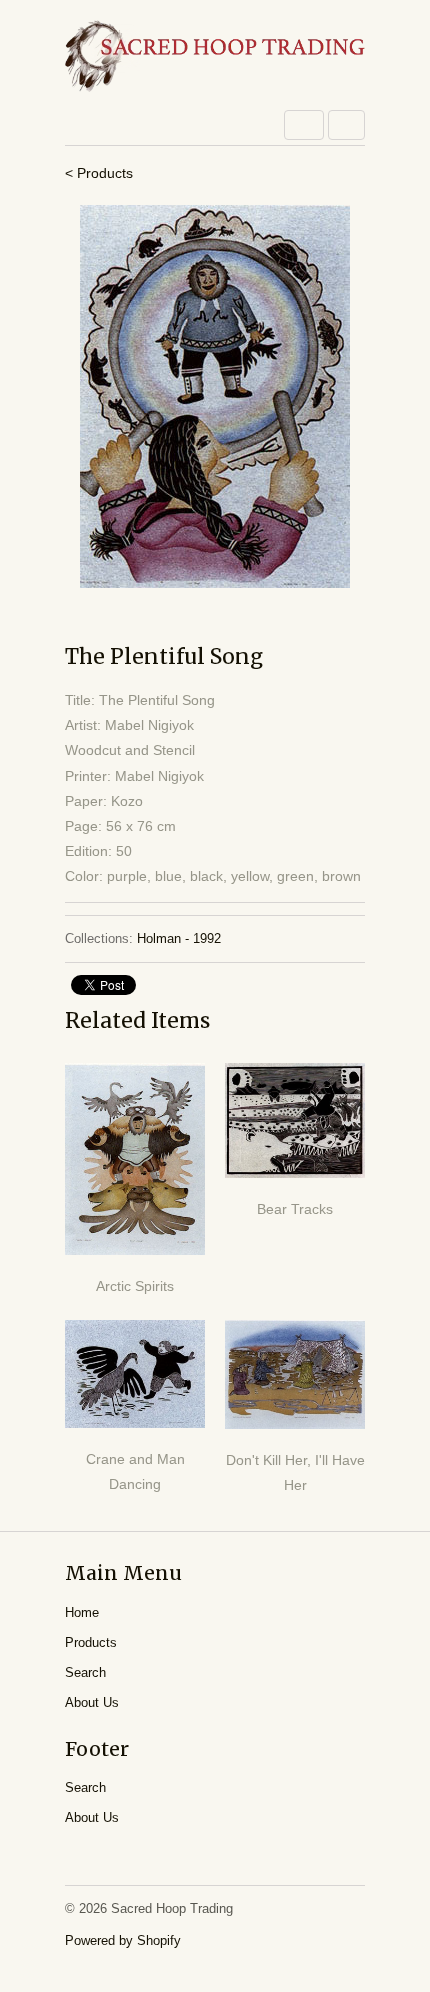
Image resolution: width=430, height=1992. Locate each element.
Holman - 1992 (179, 938)
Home (82, 1612)
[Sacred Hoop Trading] (215, 57)
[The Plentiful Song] (215, 396)
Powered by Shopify (123, 1940)
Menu (304, 125)
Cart (346, 125)
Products (91, 1642)
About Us (92, 1702)
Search (85, 1672)
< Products (99, 173)
